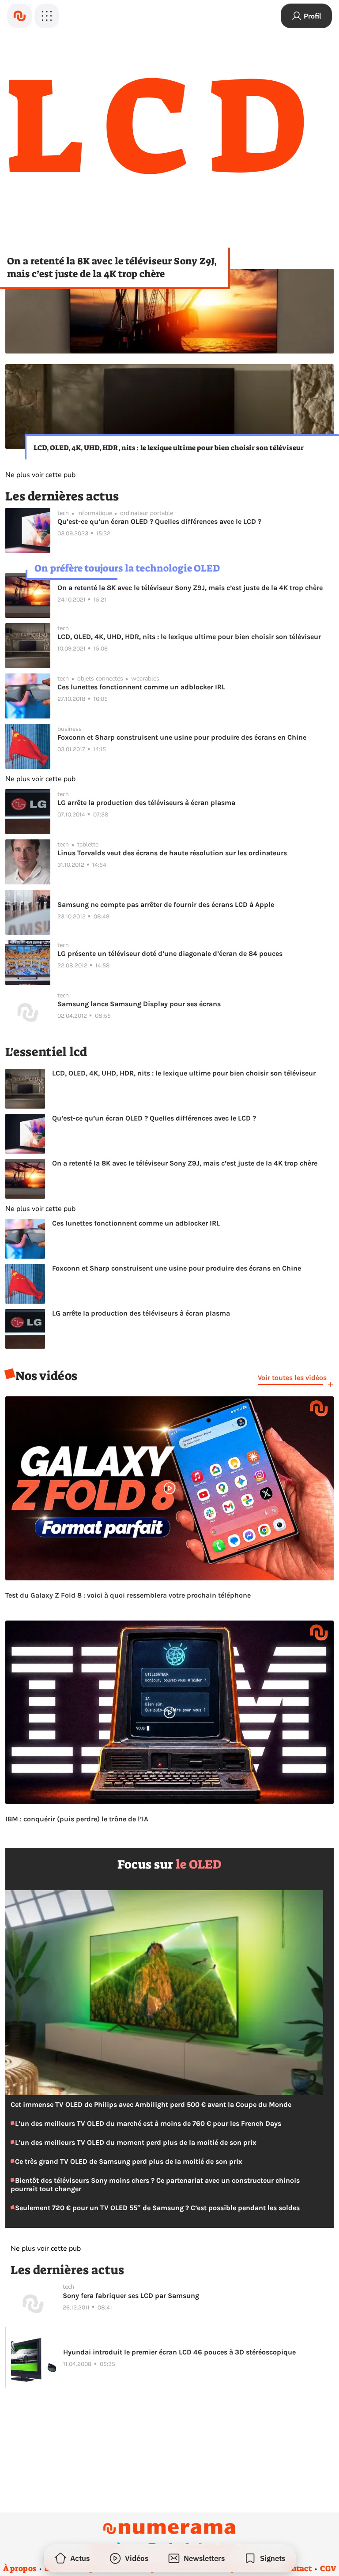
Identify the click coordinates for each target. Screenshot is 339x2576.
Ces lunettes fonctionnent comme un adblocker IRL (141, 687)
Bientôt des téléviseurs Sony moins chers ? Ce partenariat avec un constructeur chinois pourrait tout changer (155, 2185)
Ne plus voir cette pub (40, 475)
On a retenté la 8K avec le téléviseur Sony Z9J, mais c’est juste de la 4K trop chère (112, 267)
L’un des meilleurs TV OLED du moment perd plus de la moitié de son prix (135, 2142)
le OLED (199, 1864)
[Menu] (47, 16)
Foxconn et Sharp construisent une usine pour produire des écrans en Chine (182, 737)
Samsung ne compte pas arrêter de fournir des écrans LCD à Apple (166, 904)
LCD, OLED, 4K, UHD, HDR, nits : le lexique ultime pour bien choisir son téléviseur (169, 448)
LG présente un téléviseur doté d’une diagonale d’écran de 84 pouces (170, 953)
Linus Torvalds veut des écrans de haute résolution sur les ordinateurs (172, 853)
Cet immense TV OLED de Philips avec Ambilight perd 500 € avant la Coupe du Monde (151, 2104)
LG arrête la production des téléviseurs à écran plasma (146, 803)
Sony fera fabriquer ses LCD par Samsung (131, 2296)
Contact (297, 2568)
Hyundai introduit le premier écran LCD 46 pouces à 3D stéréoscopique (179, 2352)
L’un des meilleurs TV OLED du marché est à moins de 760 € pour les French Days (147, 2123)
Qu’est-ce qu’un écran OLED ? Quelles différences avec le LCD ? (159, 521)
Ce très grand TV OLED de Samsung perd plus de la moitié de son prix (128, 2161)
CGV (328, 2568)
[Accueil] (19, 16)
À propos (20, 2568)
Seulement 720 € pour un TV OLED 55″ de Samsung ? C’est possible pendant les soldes (156, 2208)
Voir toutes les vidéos (292, 1378)
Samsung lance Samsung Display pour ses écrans (139, 1004)
